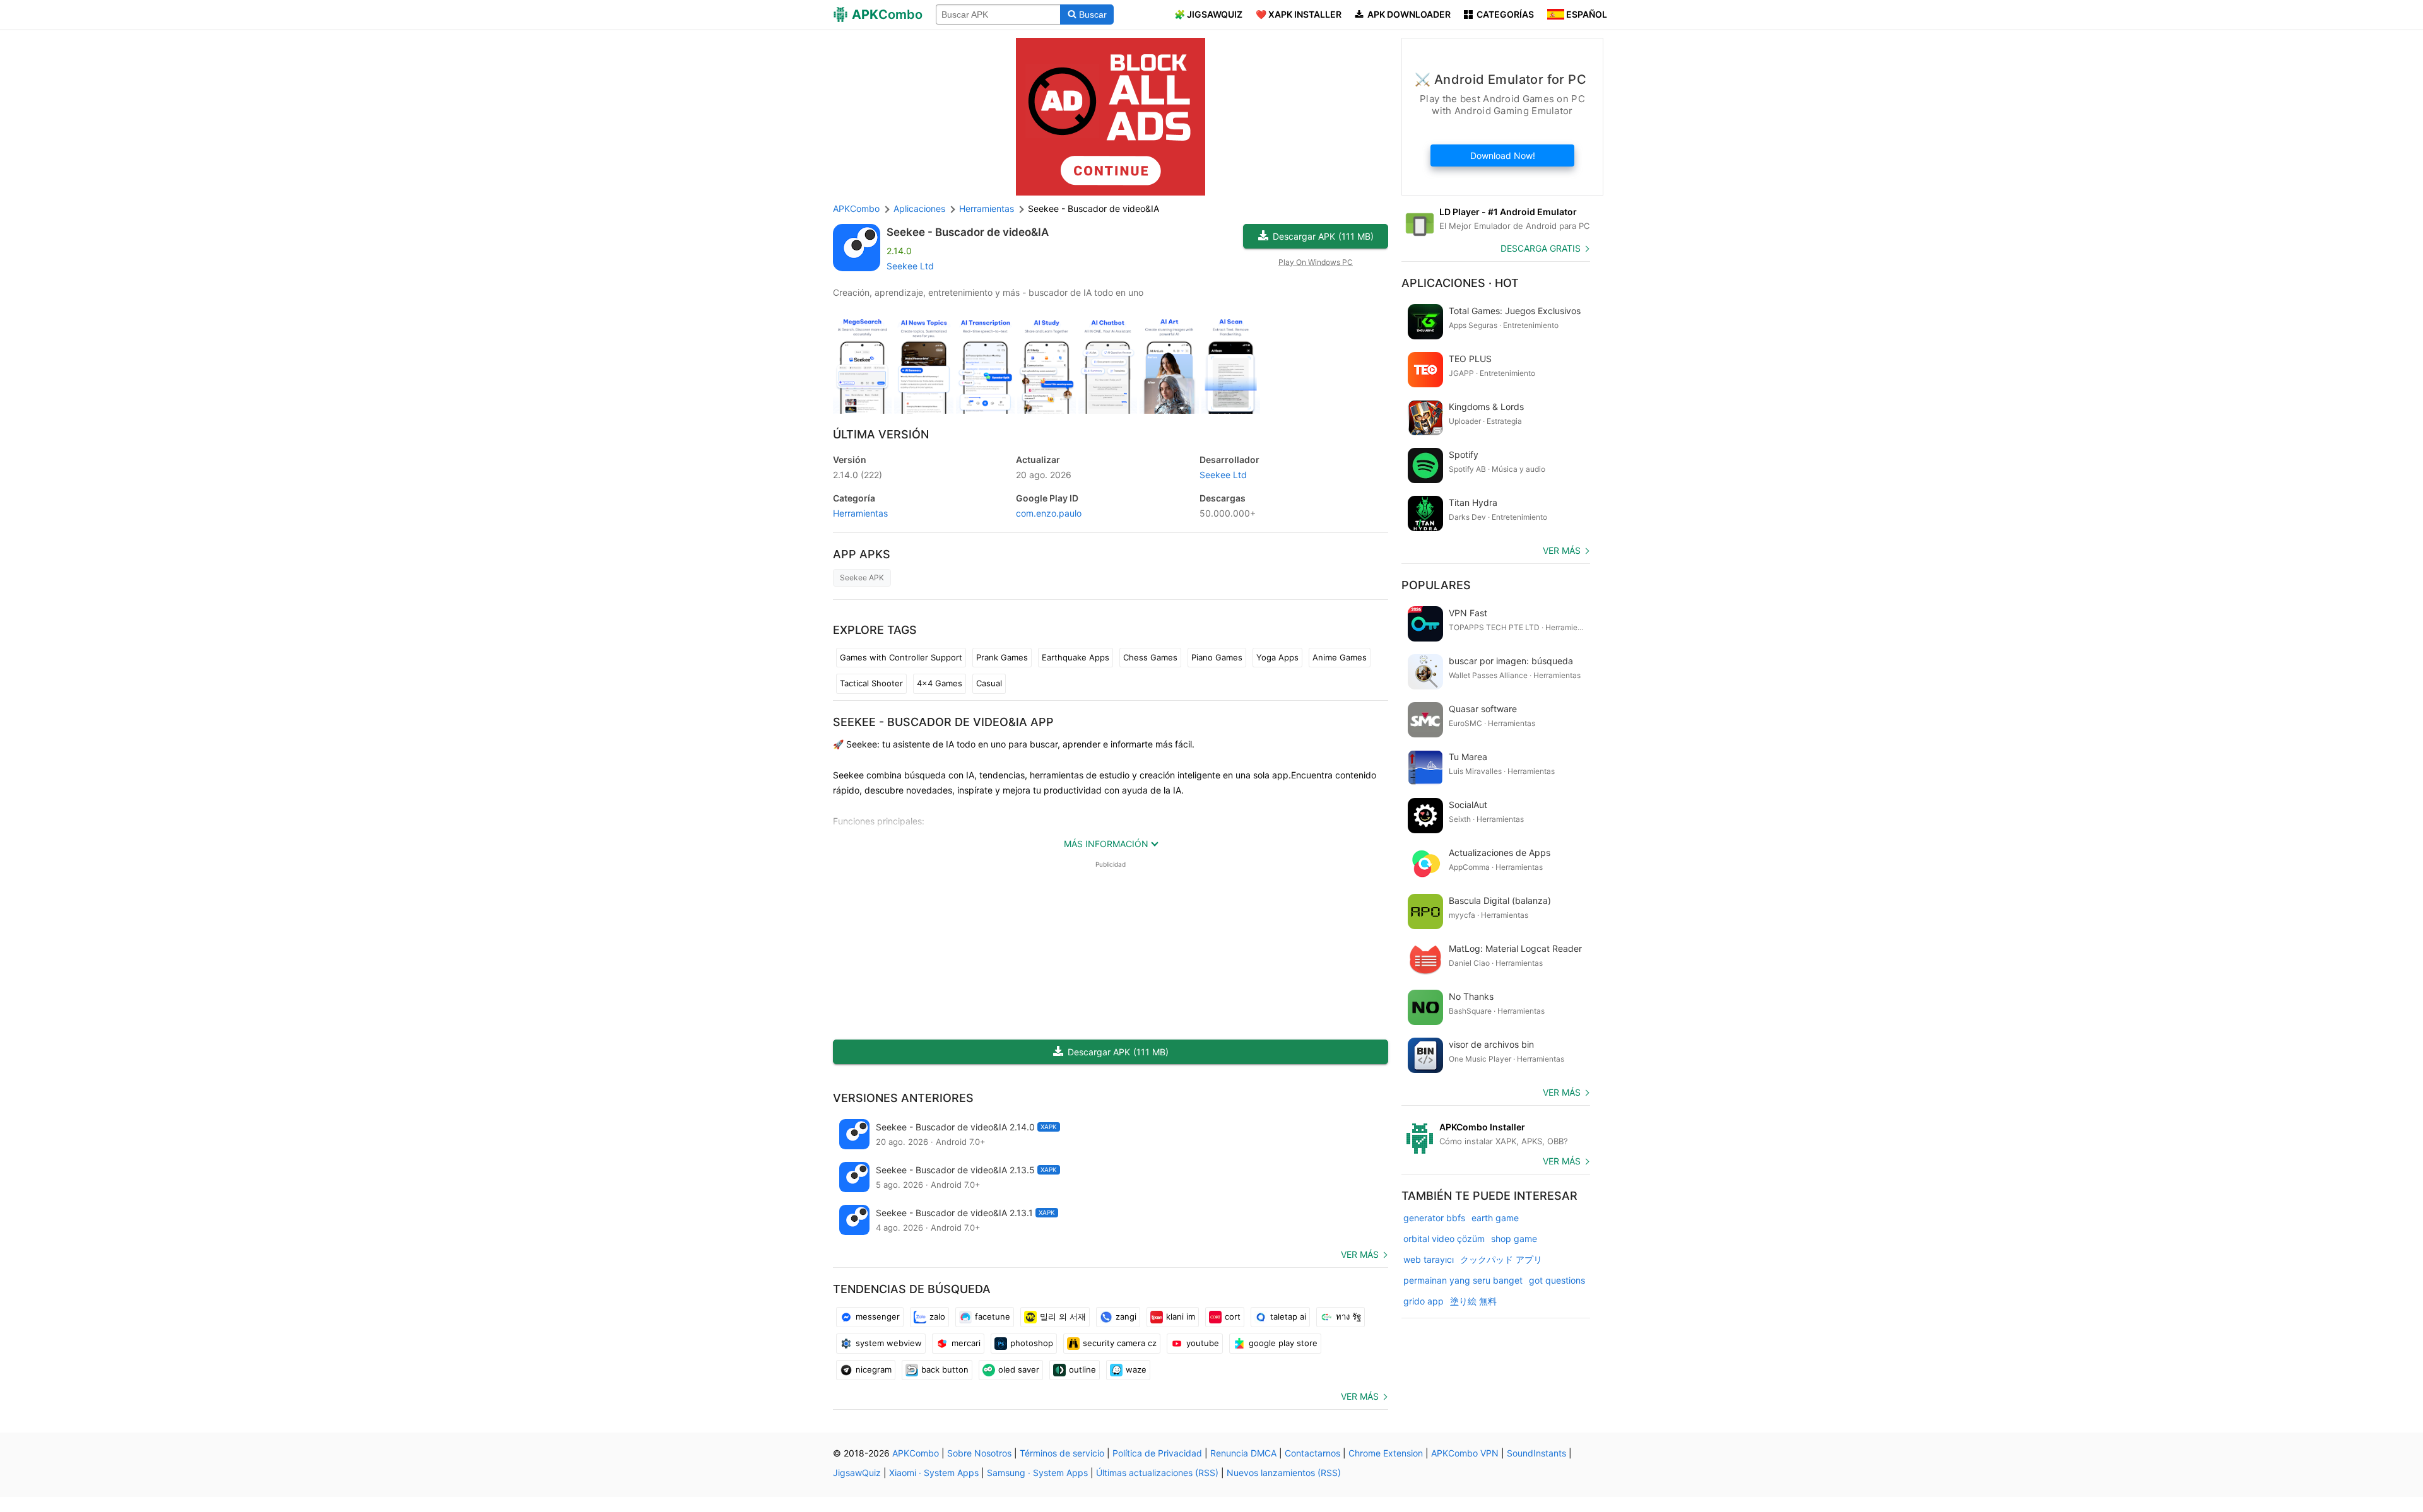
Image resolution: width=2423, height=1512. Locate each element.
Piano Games (1217, 657)
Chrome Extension (1386, 1453)
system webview (889, 1343)
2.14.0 (858, 475)
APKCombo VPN (1465, 1453)
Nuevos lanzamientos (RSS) (1284, 1473)
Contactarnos (1312, 1453)
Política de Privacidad (1157, 1453)
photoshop (1032, 1343)
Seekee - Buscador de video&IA (968, 232)
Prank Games (1002, 657)
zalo (937, 1316)
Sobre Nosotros (979, 1453)
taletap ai (1288, 1316)
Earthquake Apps (1076, 657)
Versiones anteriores (903, 1098)
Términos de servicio (1062, 1453)
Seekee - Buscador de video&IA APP (943, 722)
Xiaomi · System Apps (934, 1473)
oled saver (1019, 1369)
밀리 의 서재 (1063, 1316)
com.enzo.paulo (1049, 513)
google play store (1283, 1343)
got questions (1557, 1280)
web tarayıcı (1429, 1259)
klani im (1181, 1316)
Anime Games (1340, 657)
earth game (1495, 1218)
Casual (989, 683)
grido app (1424, 1301)
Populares (1436, 585)
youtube (1203, 1343)
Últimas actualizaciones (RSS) (1157, 1473)
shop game (1514, 1239)
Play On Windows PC (1316, 262)
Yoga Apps (1277, 657)
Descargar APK (1323, 236)
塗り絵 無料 (1473, 1301)
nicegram (874, 1369)
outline (1082, 1369)
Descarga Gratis (1541, 248)
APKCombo (856, 208)
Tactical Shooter (871, 683)
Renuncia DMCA (1243, 1453)
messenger (878, 1316)
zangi (1126, 1316)
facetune (993, 1316)
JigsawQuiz (857, 1473)
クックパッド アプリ (1501, 1259)
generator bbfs (1434, 1218)
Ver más (1360, 1254)
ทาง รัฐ (1348, 1316)
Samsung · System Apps (1037, 1473)
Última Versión (881, 434)
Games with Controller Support (901, 657)
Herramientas (860, 513)
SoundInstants (1536, 1453)
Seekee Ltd (910, 266)
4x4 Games (940, 683)
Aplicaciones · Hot (1460, 283)
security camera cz (1120, 1343)
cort (1233, 1316)
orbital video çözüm (1444, 1239)
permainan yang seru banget (1463, 1280)
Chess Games (1150, 657)
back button (945, 1369)
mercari (966, 1343)
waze (1136, 1369)
